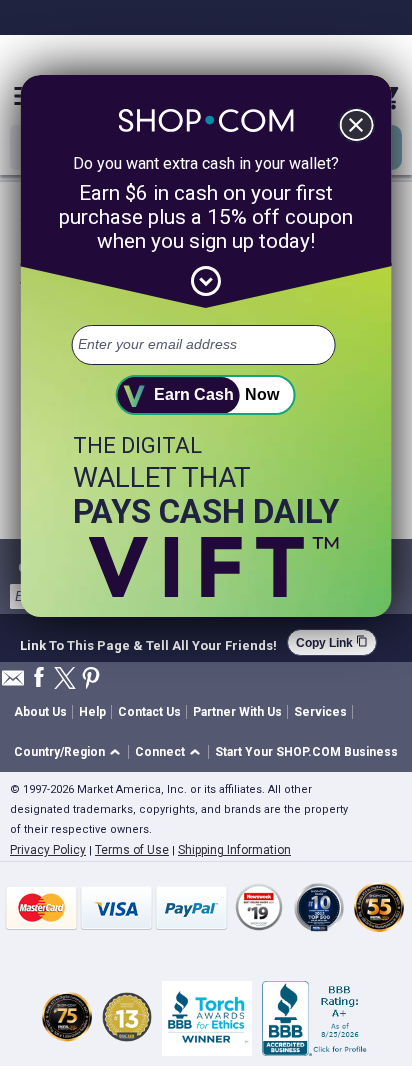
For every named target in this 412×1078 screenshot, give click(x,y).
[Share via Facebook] (39, 678)
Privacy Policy (48, 850)
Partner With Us (237, 712)
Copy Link (332, 642)
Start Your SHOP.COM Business (306, 752)
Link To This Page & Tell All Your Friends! (148, 643)
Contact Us (149, 712)
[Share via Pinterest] (91, 679)
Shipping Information (234, 850)
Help (92, 712)
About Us (40, 712)
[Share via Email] (13, 683)
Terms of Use (132, 850)
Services (320, 712)
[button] (70, 752)
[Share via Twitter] (65, 679)
